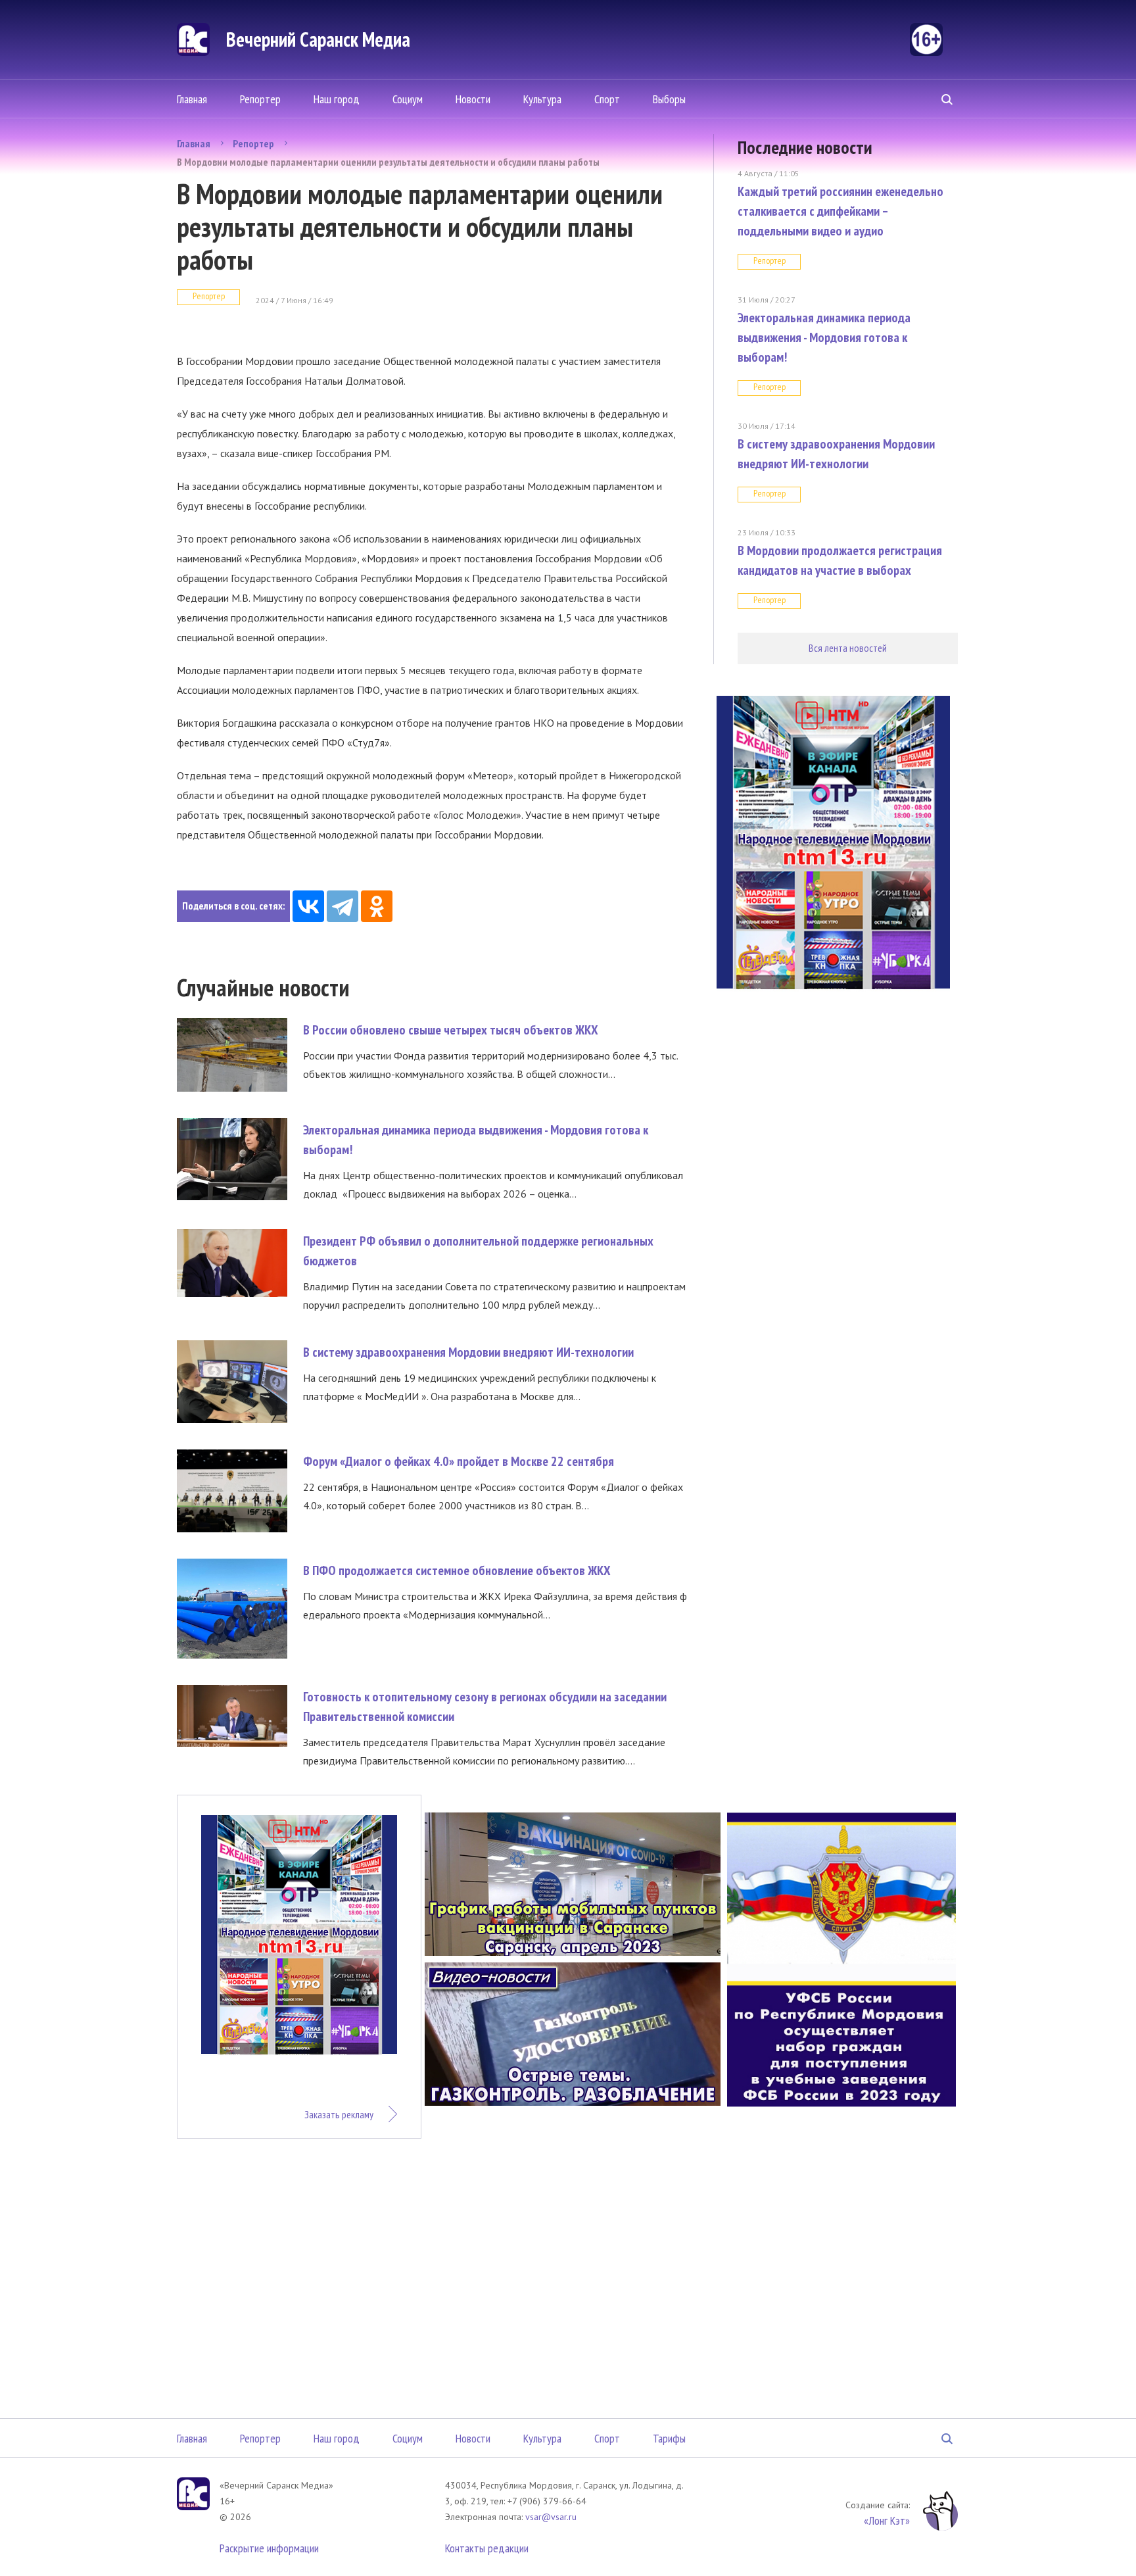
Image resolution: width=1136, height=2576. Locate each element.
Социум (408, 99)
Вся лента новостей (848, 648)
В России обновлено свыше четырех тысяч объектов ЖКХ (451, 1030)
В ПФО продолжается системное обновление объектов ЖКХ (457, 1570)
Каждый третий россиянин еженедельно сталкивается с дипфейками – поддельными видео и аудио (840, 211)
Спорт (607, 99)
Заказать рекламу (339, 2114)
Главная (192, 99)
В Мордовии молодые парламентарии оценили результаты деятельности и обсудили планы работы (388, 162)
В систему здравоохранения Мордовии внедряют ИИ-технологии (468, 1352)
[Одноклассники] (377, 906)
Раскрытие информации (269, 2548)
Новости (473, 99)
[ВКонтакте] (308, 906)
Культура (542, 99)
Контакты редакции (487, 2548)
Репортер (260, 99)
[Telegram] (343, 906)
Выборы (669, 99)
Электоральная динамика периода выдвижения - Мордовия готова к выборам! (824, 337)
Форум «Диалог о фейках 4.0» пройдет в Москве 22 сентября (459, 1461)
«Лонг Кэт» (887, 2520)
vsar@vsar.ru (551, 2517)
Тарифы (669, 2438)
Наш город (337, 99)
